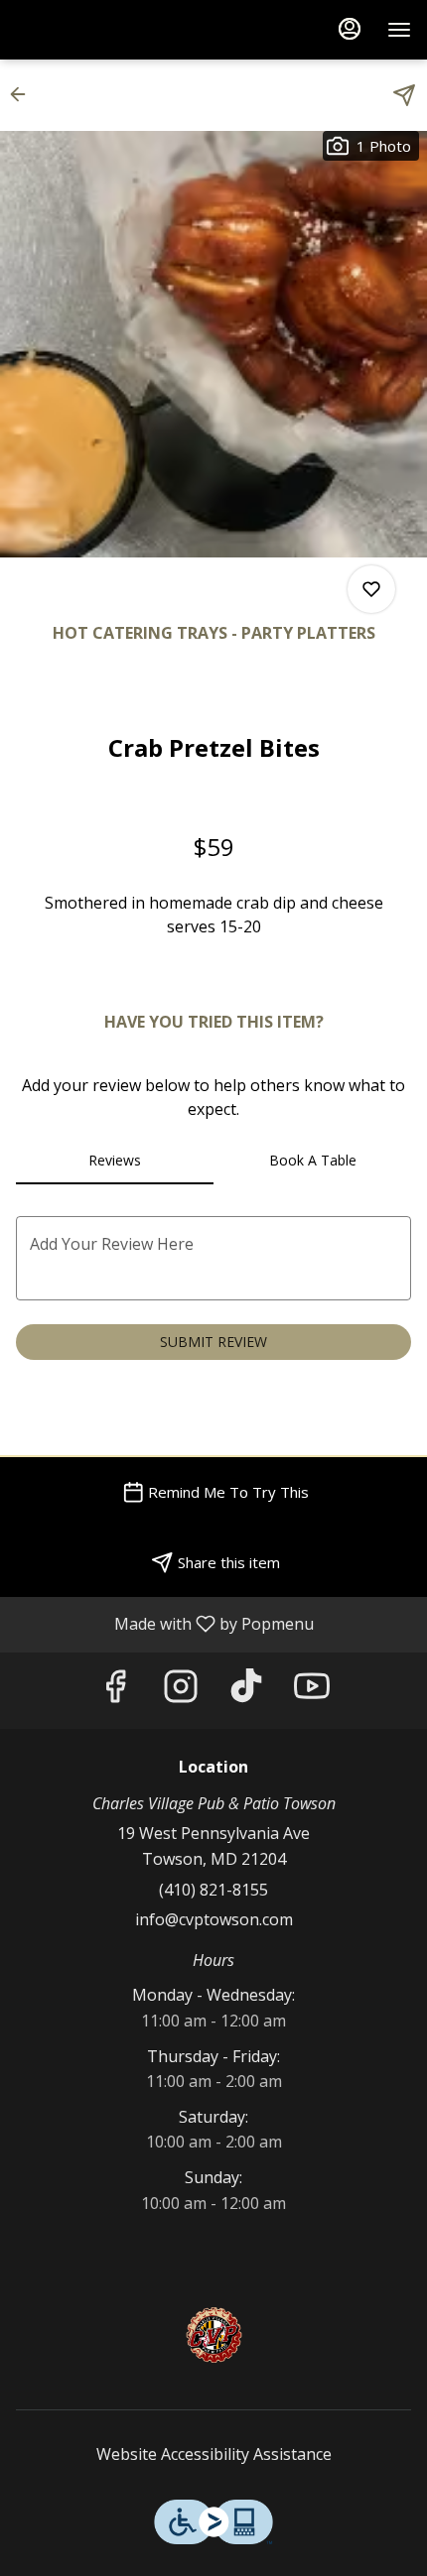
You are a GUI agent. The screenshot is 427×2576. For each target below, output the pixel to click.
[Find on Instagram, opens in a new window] (181, 1691)
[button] (24, 94)
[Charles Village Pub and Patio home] (105, 30)
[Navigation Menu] (399, 30)
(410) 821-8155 (213, 1890)
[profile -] (350, 29)
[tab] (115, 1161)
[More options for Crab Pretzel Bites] (371, 589)
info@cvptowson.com (214, 1919)
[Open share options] (404, 95)
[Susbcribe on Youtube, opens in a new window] (312, 1691)
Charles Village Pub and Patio (213, 2335)
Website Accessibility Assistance (214, 2454)
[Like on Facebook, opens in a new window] (115, 1691)
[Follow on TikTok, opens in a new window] (246, 1691)
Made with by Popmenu (164, 1624)
